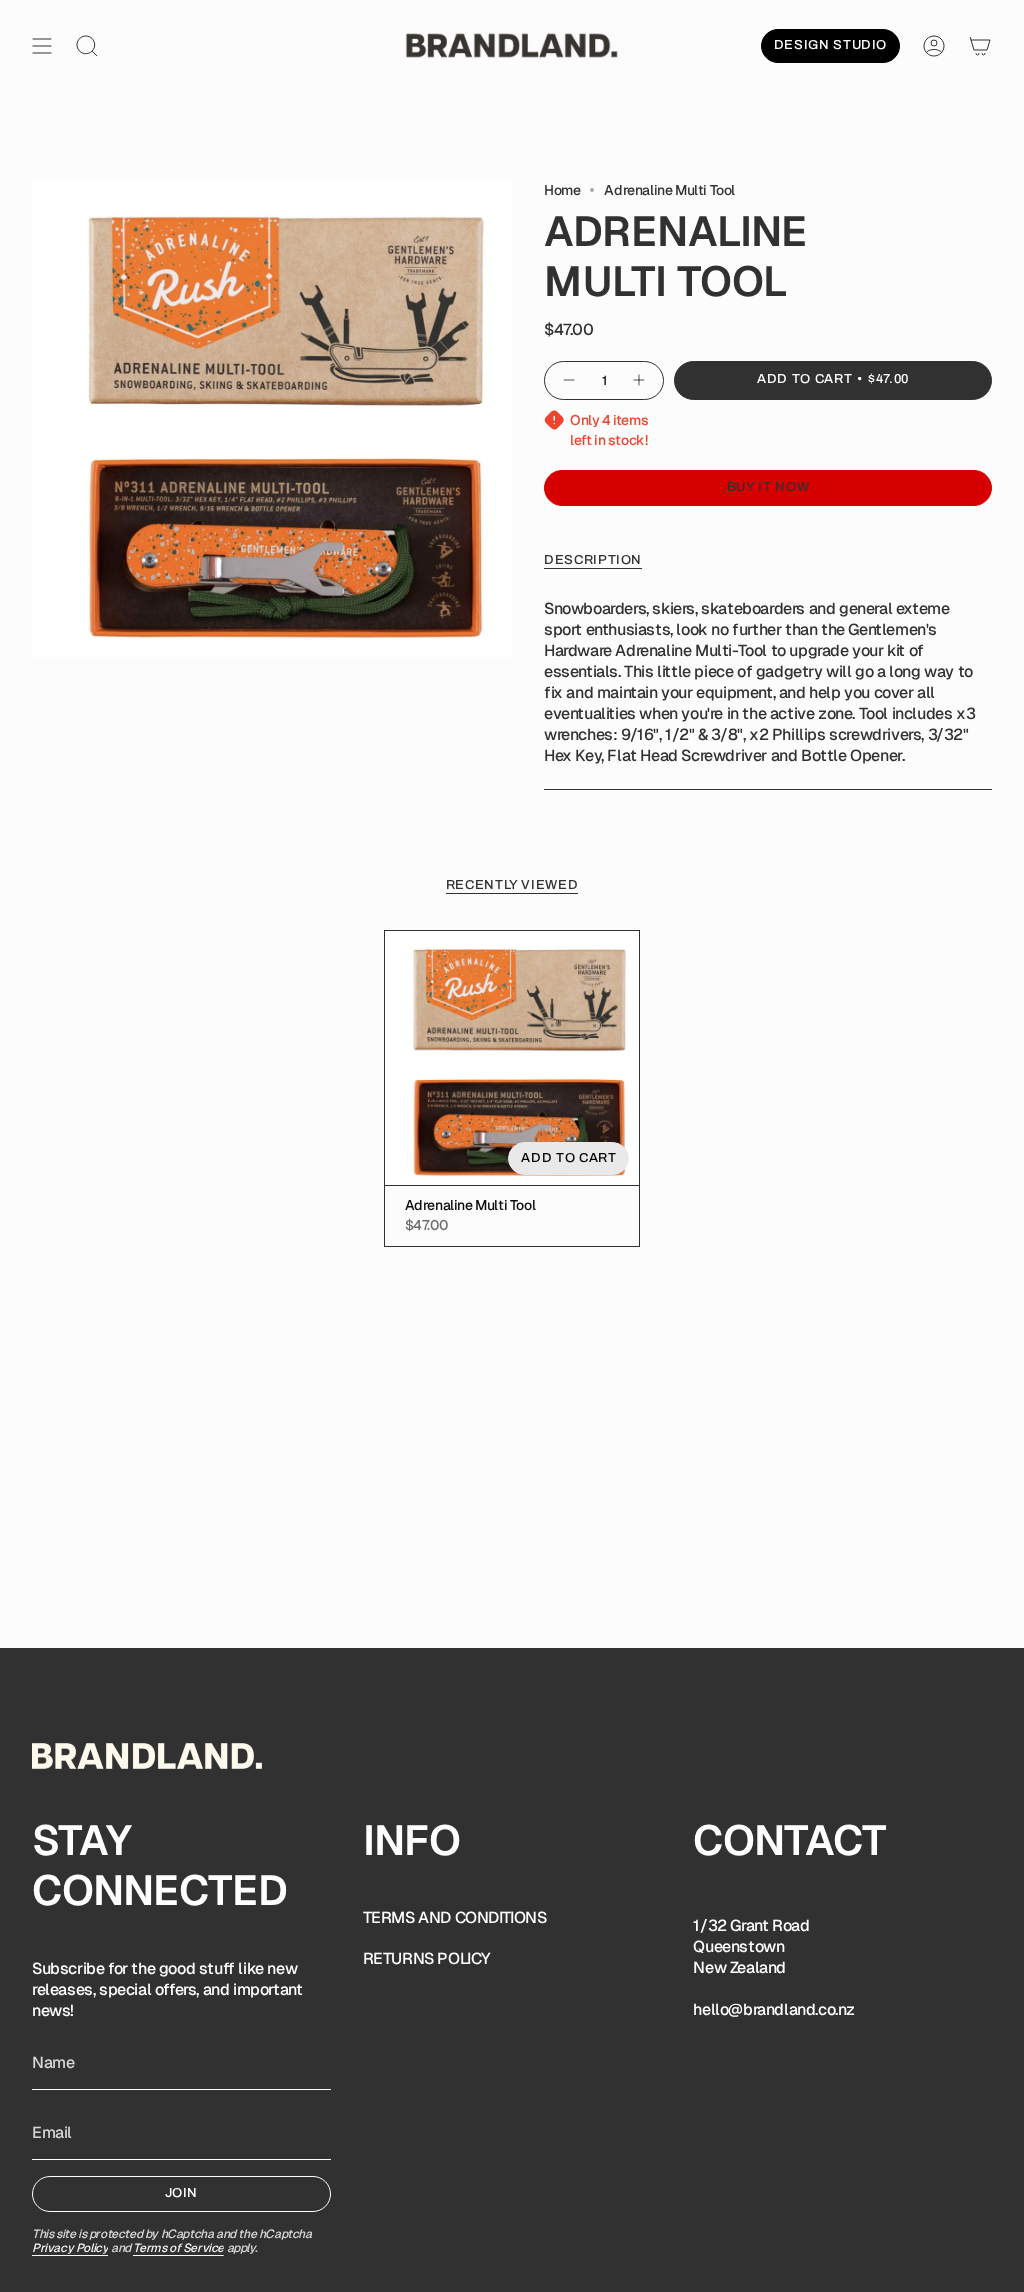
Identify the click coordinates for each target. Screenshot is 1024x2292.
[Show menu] (42, 46)
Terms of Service (178, 2248)
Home (562, 190)
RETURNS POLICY (427, 1958)
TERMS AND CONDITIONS (455, 1917)
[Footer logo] (147, 1756)
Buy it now (768, 487)
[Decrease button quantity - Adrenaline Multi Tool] (568, 380)
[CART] (980, 46)
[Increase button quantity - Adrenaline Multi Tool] (640, 380)
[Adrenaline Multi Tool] (512, 1058)
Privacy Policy (70, 2248)
